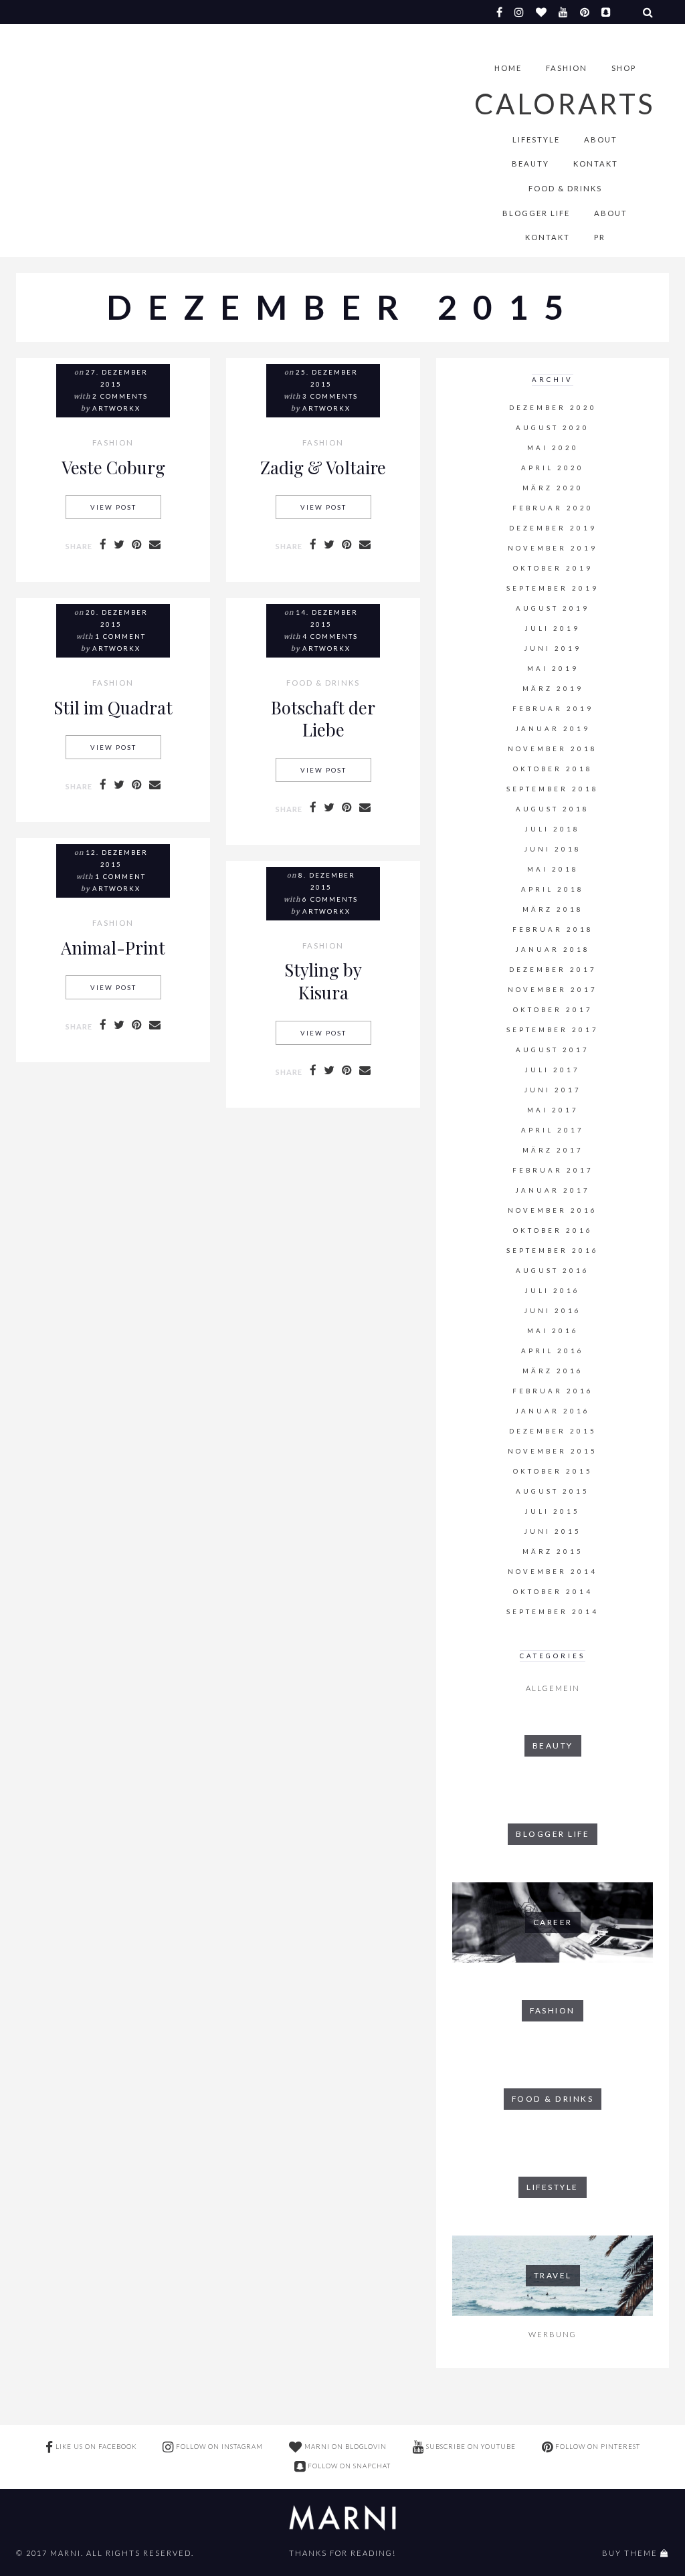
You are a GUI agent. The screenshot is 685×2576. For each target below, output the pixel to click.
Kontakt (596, 164)
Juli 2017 (553, 1070)
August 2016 (553, 1271)
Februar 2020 (553, 508)
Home (508, 68)
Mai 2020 (553, 448)
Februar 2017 (553, 1170)
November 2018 (553, 749)
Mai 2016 (553, 1331)
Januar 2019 (553, 729)
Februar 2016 (553, 1391)
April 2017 (553, 1130)
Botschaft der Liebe (323, 718)
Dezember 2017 (553, 970)
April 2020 (553, 468)
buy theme (630, 2553)
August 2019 (553, 608)
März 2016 (553, 1371)
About (601, 139)
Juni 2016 (553, 1311)
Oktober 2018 (553, 769)
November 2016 (553, 1210)
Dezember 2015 (553, 1431)
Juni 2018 (553, 849)
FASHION (567, 68)
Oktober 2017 (553, 1010)
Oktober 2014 (553, 1592)
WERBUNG (553, 2334)
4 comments (330, 636)
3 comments (330, 396)
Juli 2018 (553, 829)
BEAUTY (530, 164)
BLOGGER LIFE (536, 213)
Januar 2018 (553, 950)
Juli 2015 (553, 1511)
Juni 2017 (553, 1090)
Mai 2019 (553, 669)
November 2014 (553, 1572)
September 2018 (553, 789)
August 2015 (553, 1491)
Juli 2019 (553, 628)
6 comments (330, 899)
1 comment (120, 636)
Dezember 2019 (553, 528)
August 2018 (553, 809)
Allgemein (553, 1688)
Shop (624, 68)
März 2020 (553, 488)
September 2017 (553, 1030)
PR (600, 237)
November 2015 (553, 1451)
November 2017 (553, 990)
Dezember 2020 (553, 408)
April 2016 (553, 1351)
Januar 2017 (553, 1190)
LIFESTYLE (536, 139)
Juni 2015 (553, 1531)
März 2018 (553, 909)
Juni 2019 (553, 649)
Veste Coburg (113, 467)
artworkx (116, 408)
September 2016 (553, 1251)
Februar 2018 (553, 929)
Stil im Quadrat (113, 707)
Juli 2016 (553, 1291)
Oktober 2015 (553, 1471)
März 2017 (553, 1150)
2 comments (120, 396)
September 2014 (553, 1612)
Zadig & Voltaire (323, 467)
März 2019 (553, 689)
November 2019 (553, 548)
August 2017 (553, 1050)
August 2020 (553, 428)
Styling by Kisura (323, 981)
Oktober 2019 (553, 568)
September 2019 (553, 588)
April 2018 (553, 889)
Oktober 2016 (553, 1230)
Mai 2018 (553, 869)
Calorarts (565, 104)
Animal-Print (113, 947)
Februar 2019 (553, 709)
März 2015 (553, 1552)
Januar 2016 (553, 1411)
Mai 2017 (553, 1110)
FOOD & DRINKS (565, 188)
